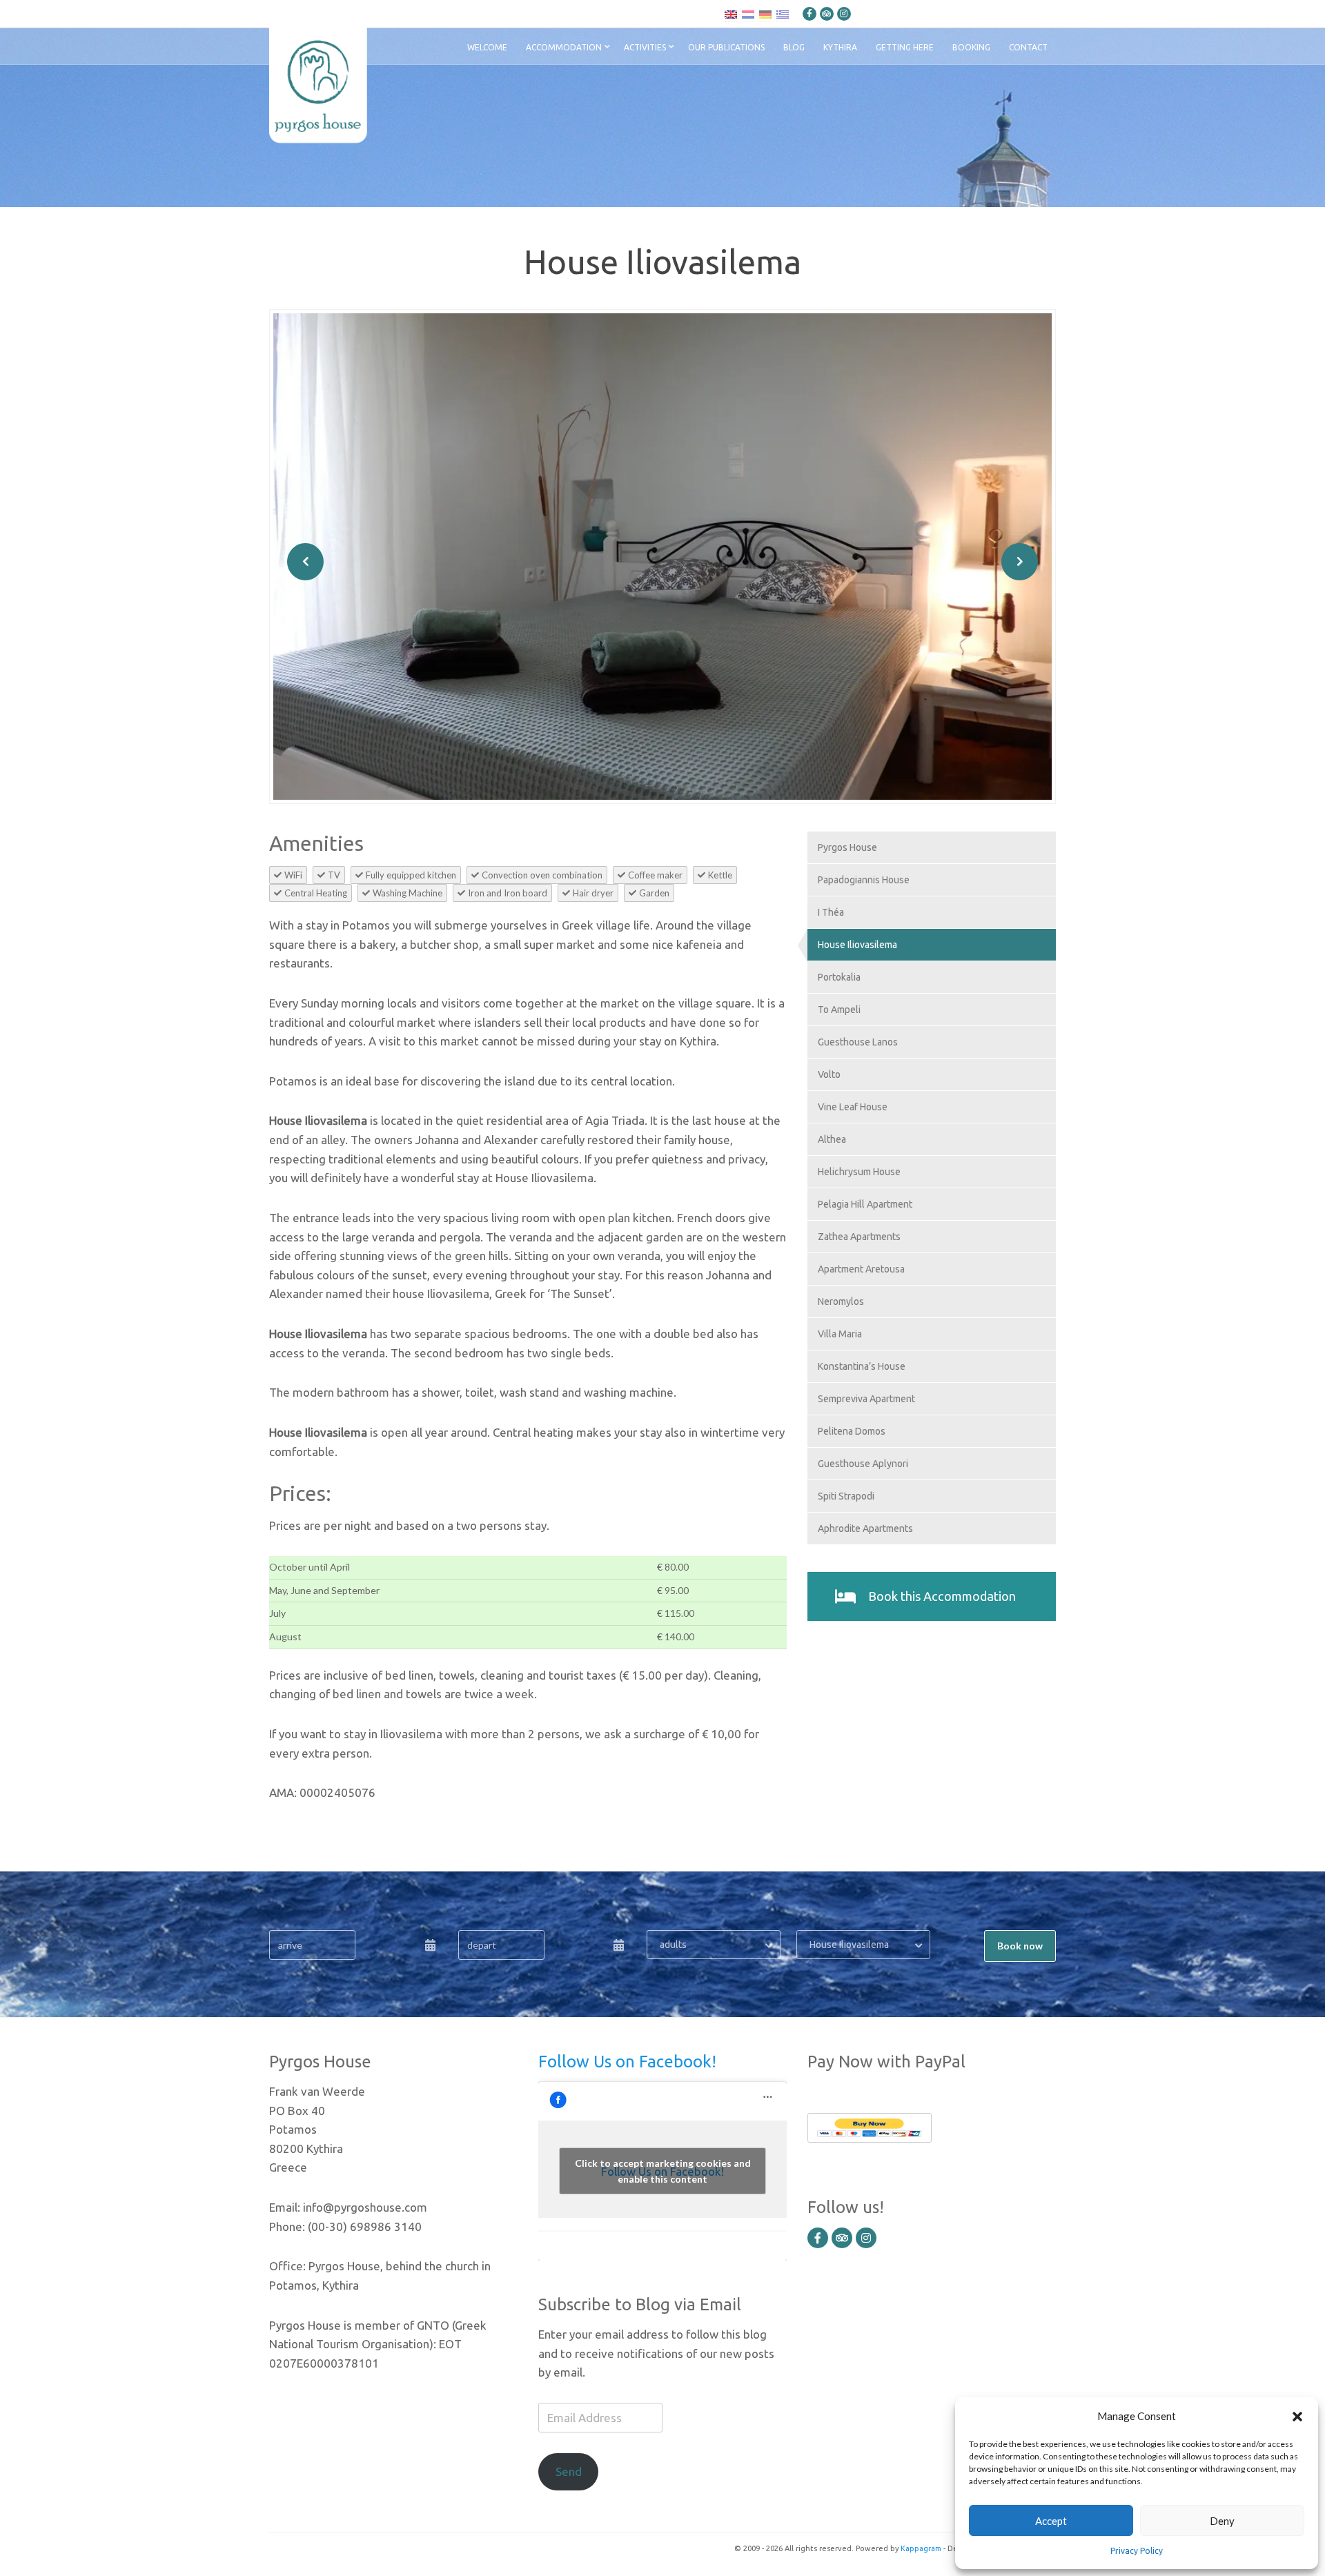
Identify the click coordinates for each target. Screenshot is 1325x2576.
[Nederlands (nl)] (748, 14)
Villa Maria (840, 1334)
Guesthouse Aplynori (863, 1464)
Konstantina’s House (862, 1366)
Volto (829, 1074)
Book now (1020, 1946)
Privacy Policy (1137, 2551)
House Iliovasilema (857, 945)
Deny (1222, 2521)
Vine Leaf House (853, 1107)
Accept (1051, 2521)
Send (569, 2471)
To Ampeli (839, 1010)
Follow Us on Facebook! (627, 2062)
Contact (1028, 47)
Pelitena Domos (852, 1431)
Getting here (905, 47)
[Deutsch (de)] (765, 14)
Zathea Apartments (859, 1237)
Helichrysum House (859, 1172)
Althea (832, 1139)
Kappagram (921, 2548)
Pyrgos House (847, 847)
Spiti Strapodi (846, 1496)
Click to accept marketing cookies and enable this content (663, 2171)
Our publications (726, 47)
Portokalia (839, 977)
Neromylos (841, 1301)
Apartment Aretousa (861, 1269)
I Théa (831, 912)
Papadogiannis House (864, 880)
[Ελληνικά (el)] (783, 14)
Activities (645, 47)
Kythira (840, 47)
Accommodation (564, 47)
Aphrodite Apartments (865, 1528)
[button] (1297, 2416)
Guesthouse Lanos (858, 1042)
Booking (971, 47)
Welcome (487, 47)
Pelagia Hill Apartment (865, 1204)
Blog (794, 47)
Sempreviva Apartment (866, 1399)
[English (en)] (731, 14)
